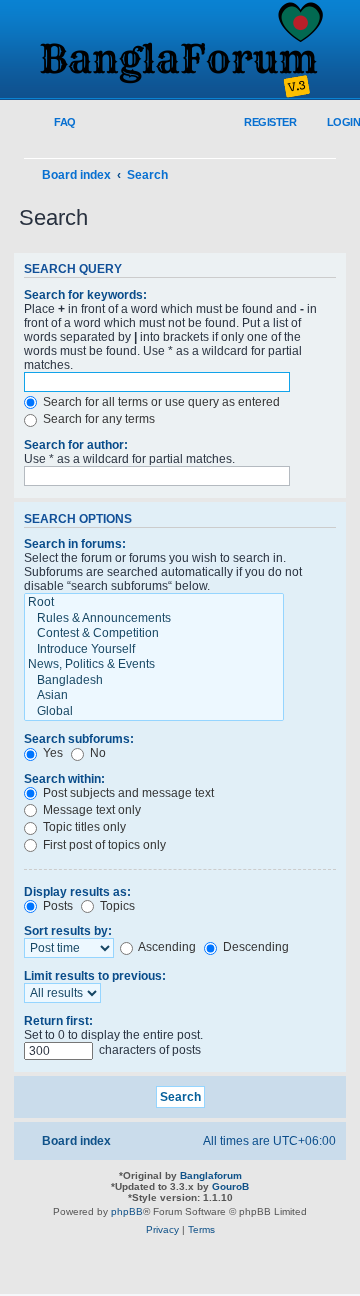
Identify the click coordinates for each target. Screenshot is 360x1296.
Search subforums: (79, 739)
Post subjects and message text (127, 793)
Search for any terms (97, 419)
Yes (51, 753)
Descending (254, 947)
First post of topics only (103, 845)
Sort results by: (68, 931)
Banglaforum (211, 1175)
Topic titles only (83, 827)
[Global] (154, 712)
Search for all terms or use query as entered (160, 402)
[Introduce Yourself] (154, 650)
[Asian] (154, 696)
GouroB (230, 1186)
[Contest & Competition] (154, 634)
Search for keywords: (85, 295)
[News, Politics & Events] (154, 665)
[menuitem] (53, 122)
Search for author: (76, 445)
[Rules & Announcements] (154, 619)
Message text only (90, 810)
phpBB (127, 1211)
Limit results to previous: (95, 976)
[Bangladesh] (154, 681)
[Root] (154, 603)
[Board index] (180, 51)
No (96, 753)
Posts (56, 906)
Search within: (64, 779)
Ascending (166, 947)
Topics (116, 906)
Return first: (58, 1021)
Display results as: (77, 892)
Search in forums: (75, 544)
